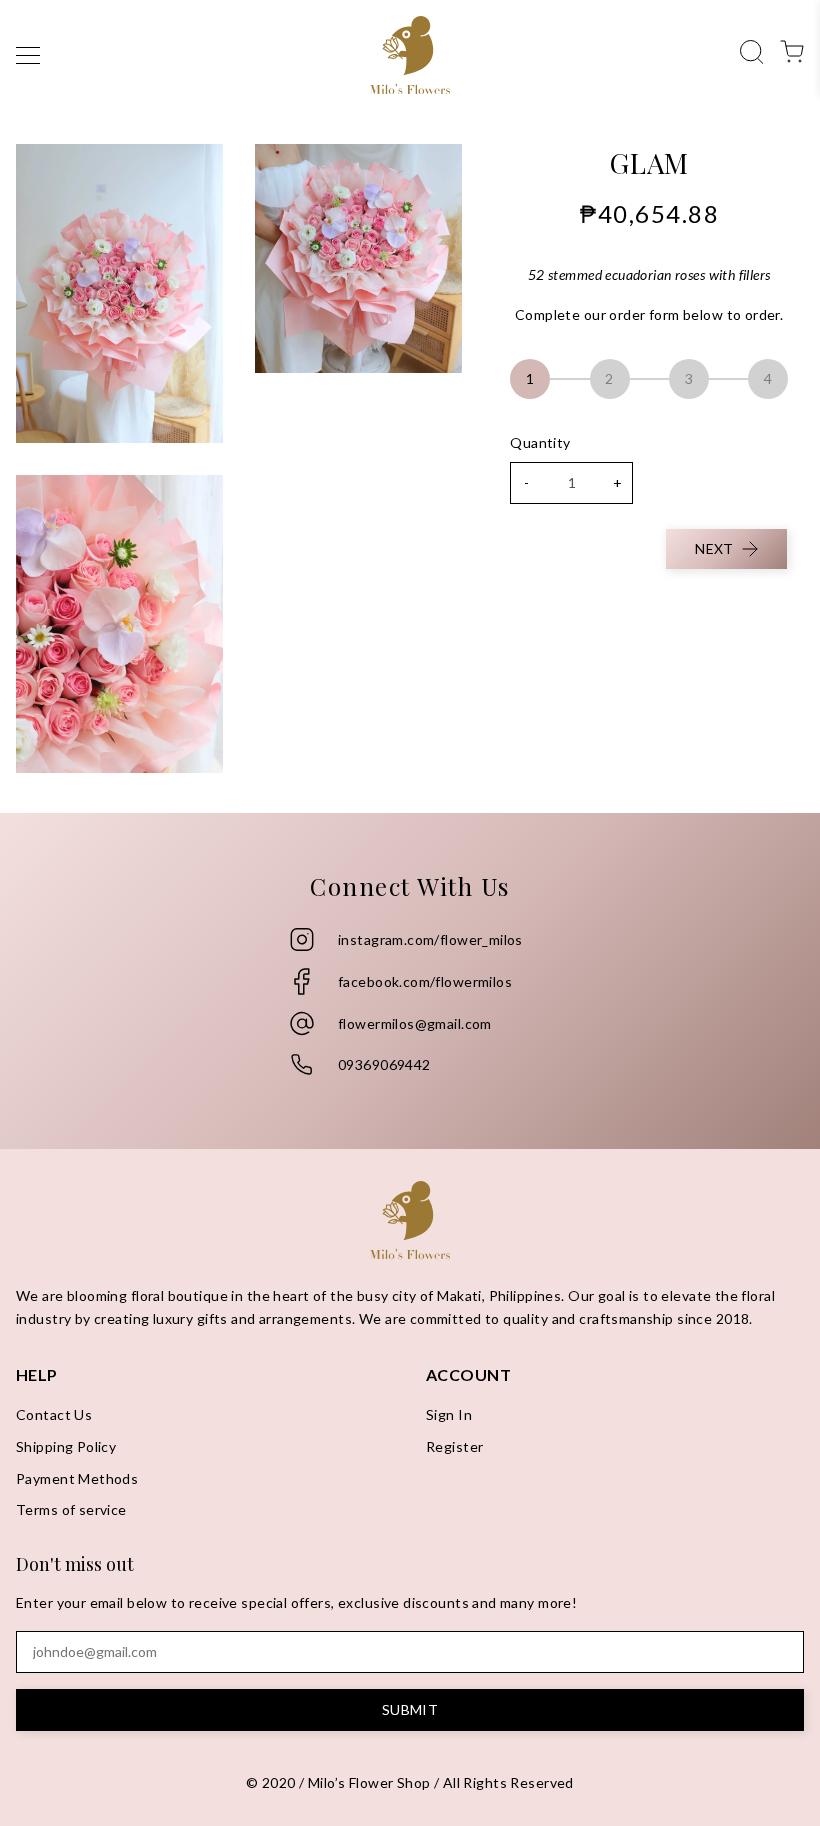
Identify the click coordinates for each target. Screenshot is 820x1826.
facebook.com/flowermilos (425, 981)
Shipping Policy (66, 1446)
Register (454, 1446)
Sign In (449, 1414)
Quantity (540, 442)
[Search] (752, 49)
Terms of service (71, 1509)
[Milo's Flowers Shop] (410, 55)
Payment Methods (77, 1478)
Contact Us (54, 1414)
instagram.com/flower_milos (430, 939)
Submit (410, 1709)
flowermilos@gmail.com (415, 1023)
